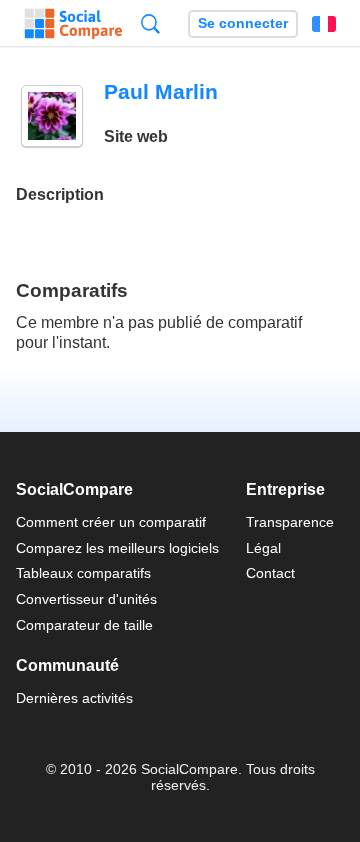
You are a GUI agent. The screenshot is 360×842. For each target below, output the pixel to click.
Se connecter (243, 23)
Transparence (290, 522)
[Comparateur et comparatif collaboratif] (73, 24)
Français (324, 24)
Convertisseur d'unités (86, 599)
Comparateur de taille (84, 625)
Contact (270, 573)
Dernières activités (74, 698)
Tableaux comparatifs (83, 573)
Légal (263, 548)
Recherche (150, 23)
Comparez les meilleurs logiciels (117, 548)
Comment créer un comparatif (111, 522)
